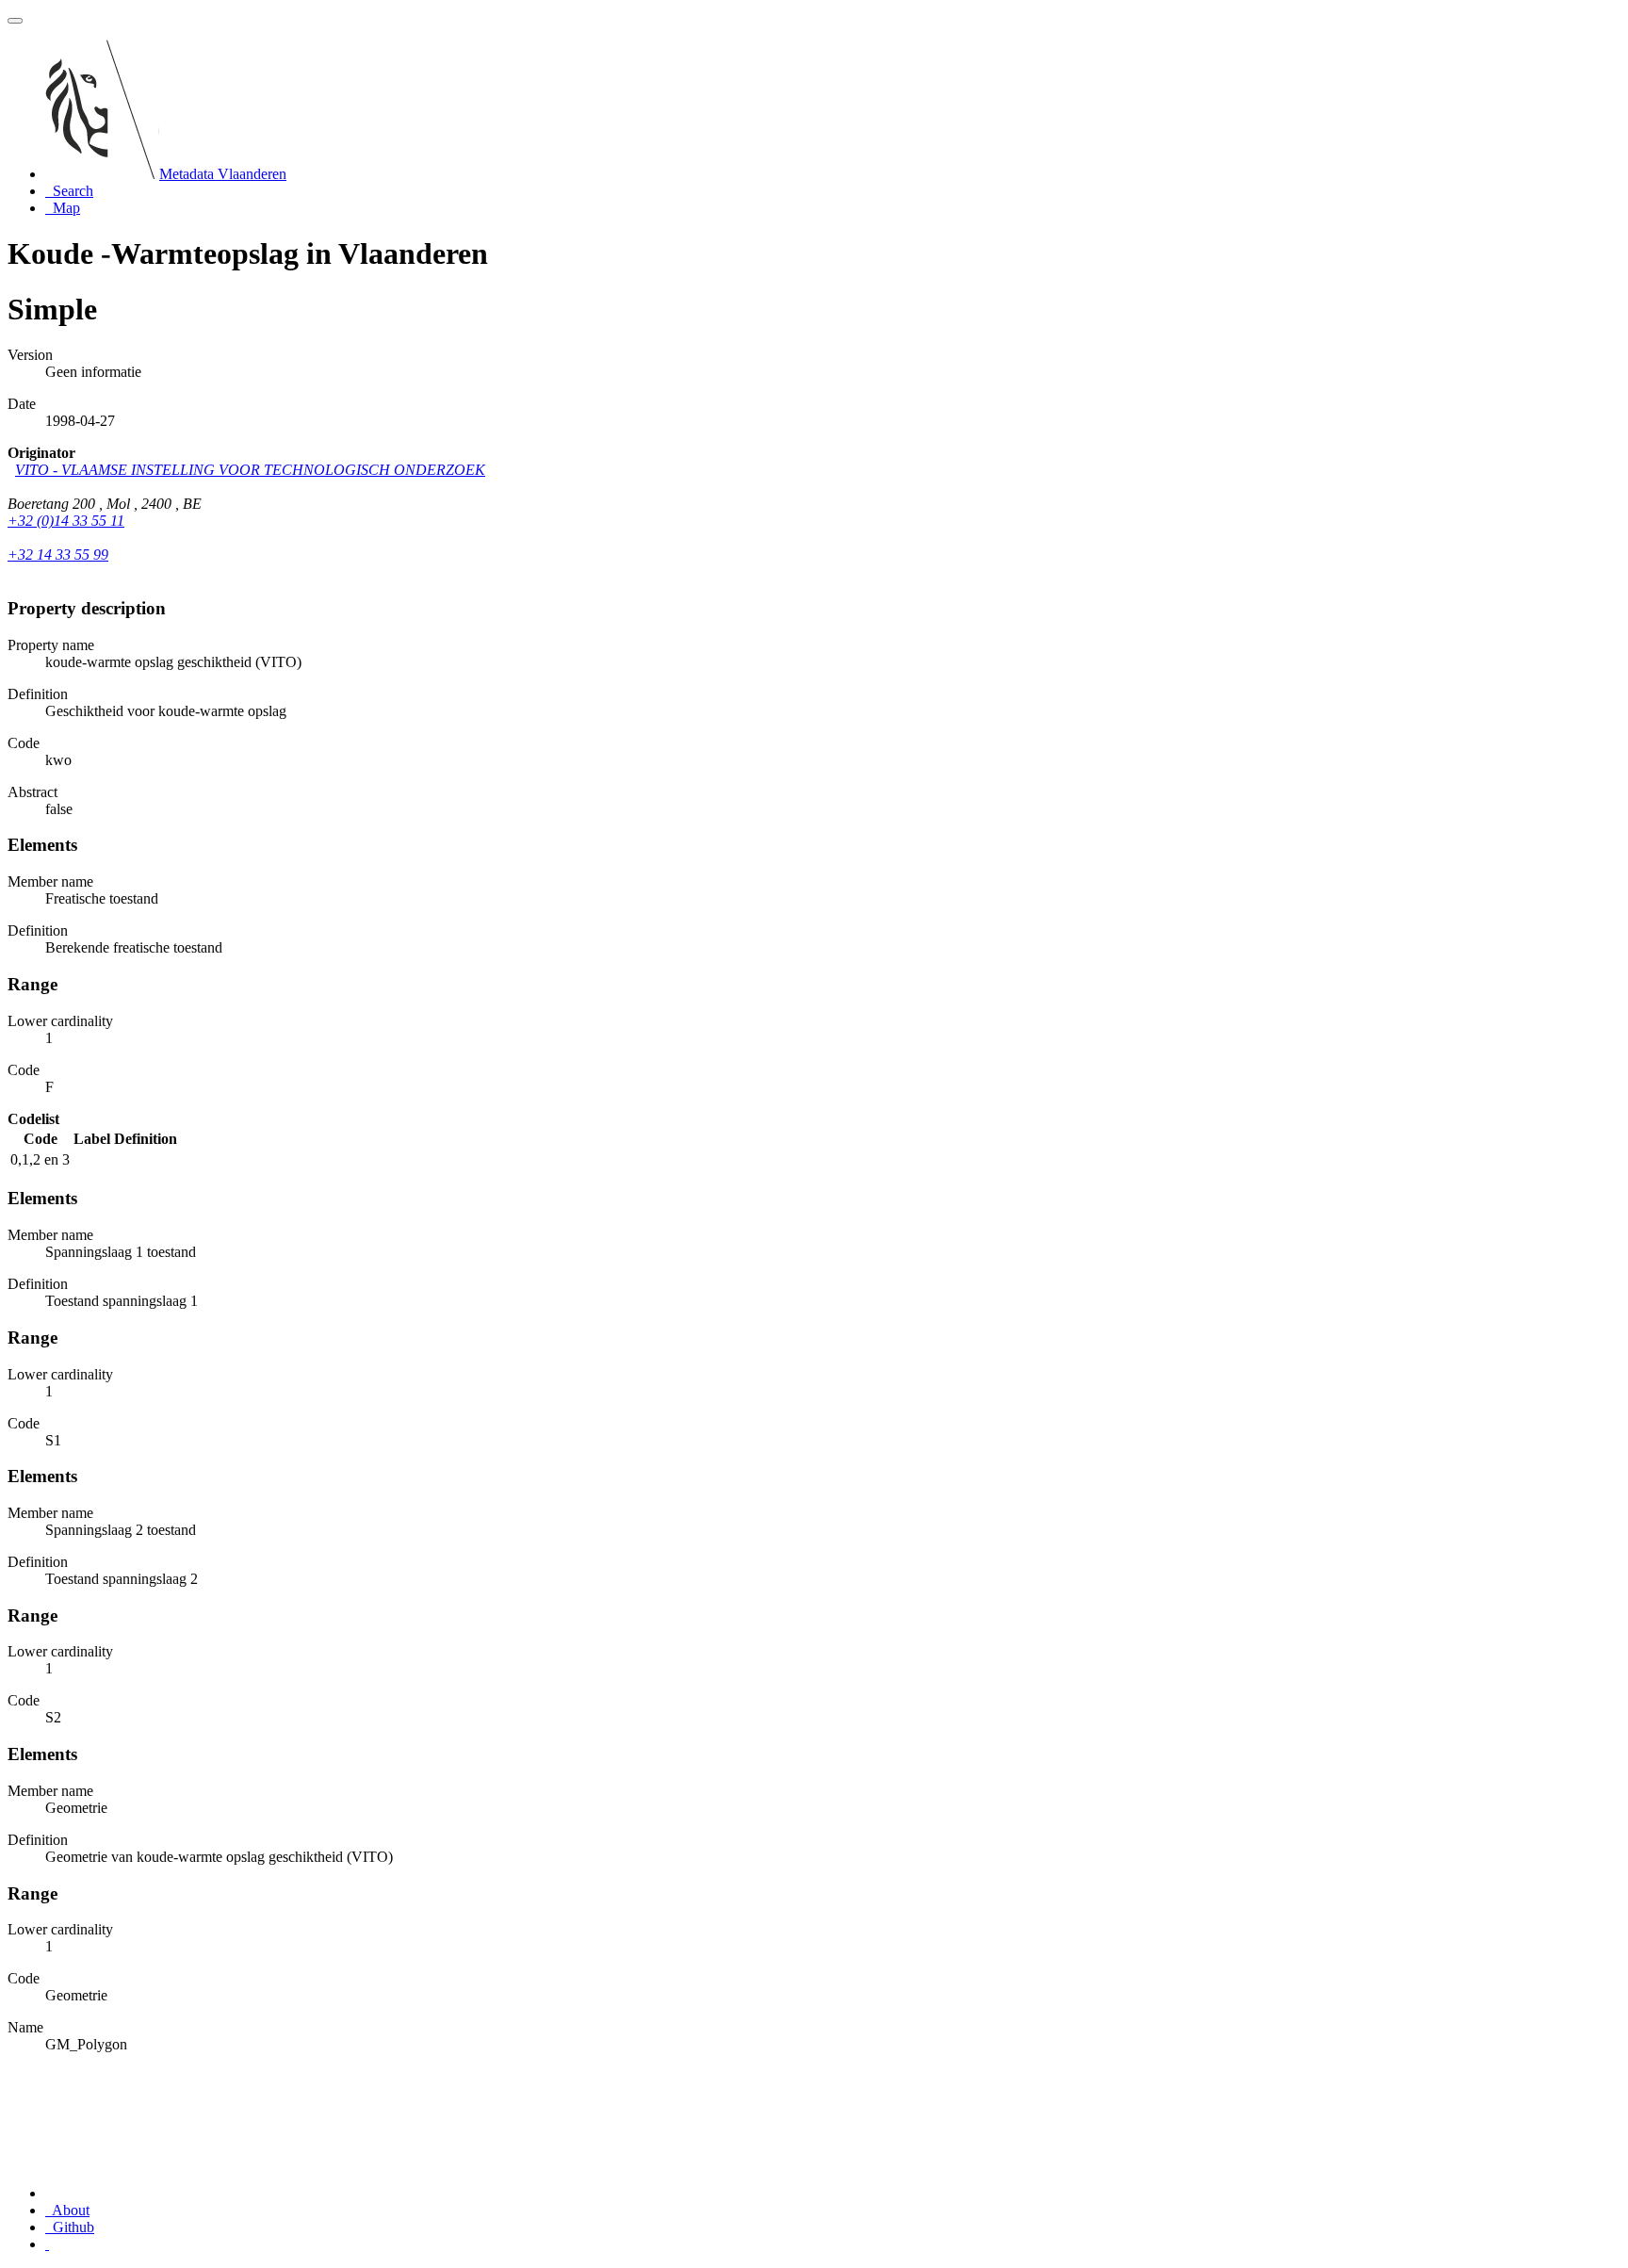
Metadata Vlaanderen (223, 174)
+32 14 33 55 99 (58, 555)
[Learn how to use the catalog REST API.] (47, 2244)
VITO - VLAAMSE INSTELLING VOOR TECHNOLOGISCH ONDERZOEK (250, 470)
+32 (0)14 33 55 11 (66, 521)
